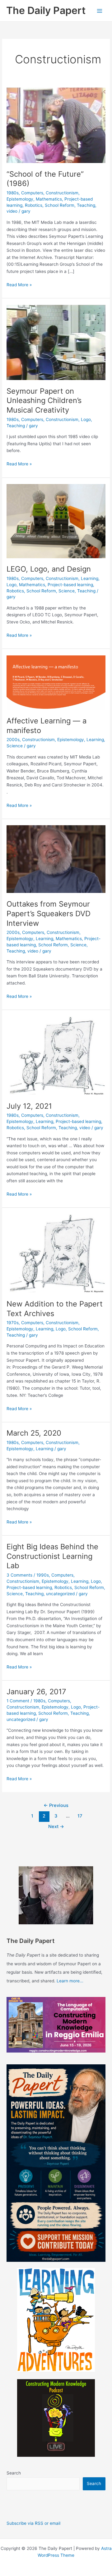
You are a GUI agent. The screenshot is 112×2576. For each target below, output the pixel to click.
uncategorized (60, 1594)
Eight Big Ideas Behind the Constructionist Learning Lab (52, 1556)
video (12, 211)
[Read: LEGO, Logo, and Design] (56, 521)
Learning (90, 578)
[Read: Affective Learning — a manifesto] (56, 682)
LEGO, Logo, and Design (49, 569)
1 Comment (18, 1701)
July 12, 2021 (29, 1106)
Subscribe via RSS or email (33, 2523)
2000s (13, 740)
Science (67, 591)
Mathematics (49, 199)
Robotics (34, 205)
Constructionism (62, 193)
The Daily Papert (46, 10)
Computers (32, 193)
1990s (43, 1575)
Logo (86, 419)
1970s (13, 1323)
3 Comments (19, 1575)
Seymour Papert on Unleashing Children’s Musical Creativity (44, 401)
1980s (13, 193)
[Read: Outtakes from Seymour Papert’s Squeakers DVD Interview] (56, 859)
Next (56, 1827)
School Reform (60, 205)
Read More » (19, 285)
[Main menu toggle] (100, 11)
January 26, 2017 (36, 1692)
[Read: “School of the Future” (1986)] (56, 125)
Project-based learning (70, 585)
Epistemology (20, 199)
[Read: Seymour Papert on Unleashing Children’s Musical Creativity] (56, 342)
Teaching (86, 205)
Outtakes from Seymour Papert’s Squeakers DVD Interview (49, 914)
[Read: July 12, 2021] (56, 1055)
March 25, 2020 (34, 1433)
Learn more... (70, 1981)
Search (14, 2473)
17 (80, 1816)
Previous (56, 1805)
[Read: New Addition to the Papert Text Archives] (56, 1253)
